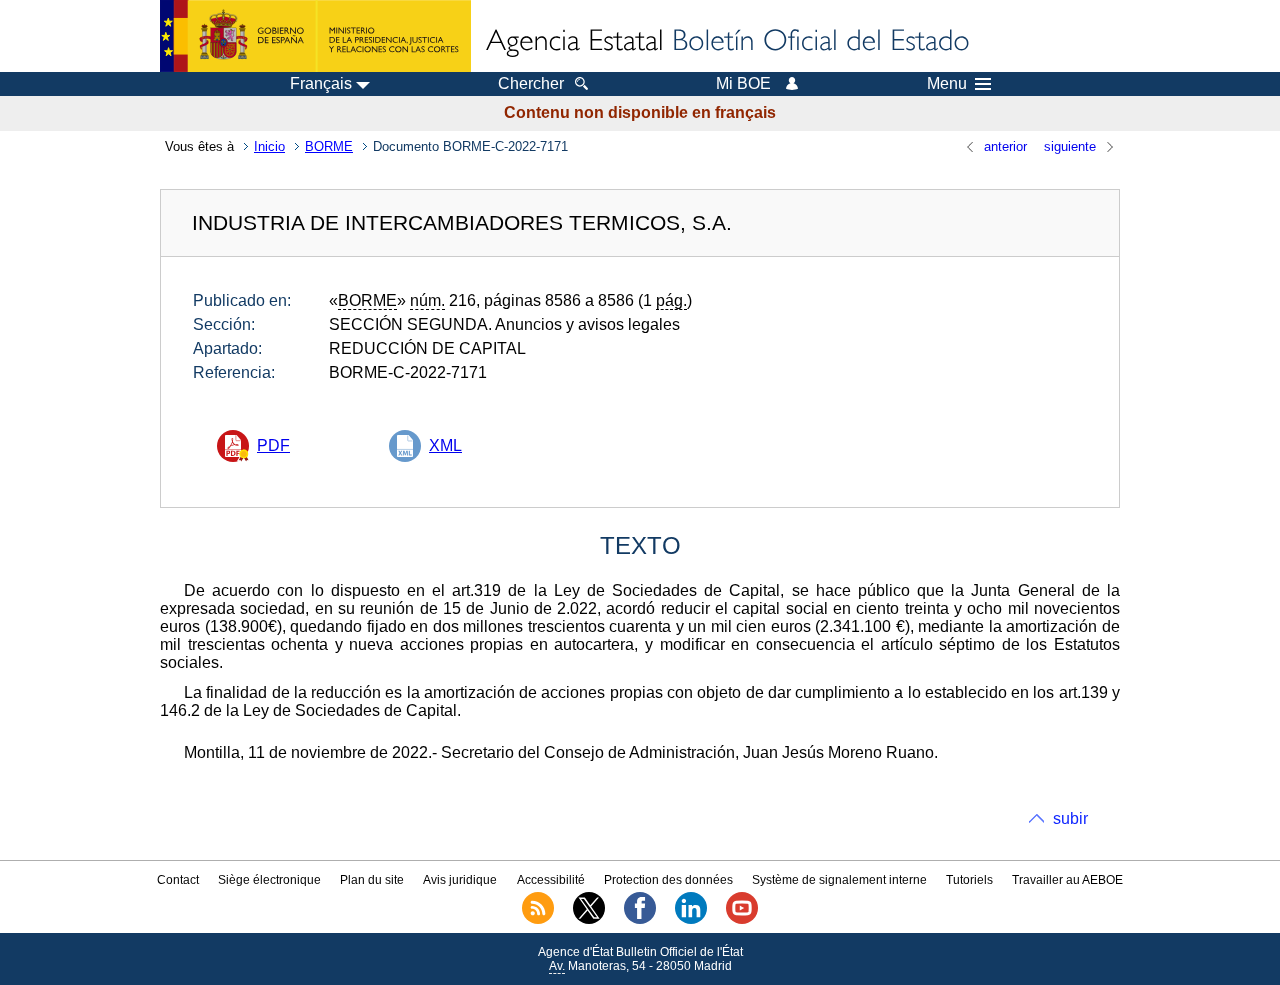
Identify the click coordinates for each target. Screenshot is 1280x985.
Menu (947, 84)
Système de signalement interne (839, 880)
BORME (329, 146)
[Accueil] (726, 42)
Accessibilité (551, 880)
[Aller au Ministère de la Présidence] (315, 36)
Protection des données (668, 880)
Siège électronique (269, 880)
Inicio (269, 146)
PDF (273, 445)
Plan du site (372, 880)
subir (1070, 818)
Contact (178, 880)
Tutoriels (969, 880)
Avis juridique (460, 880)
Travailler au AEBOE (1067, 880)
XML (445, 445)
